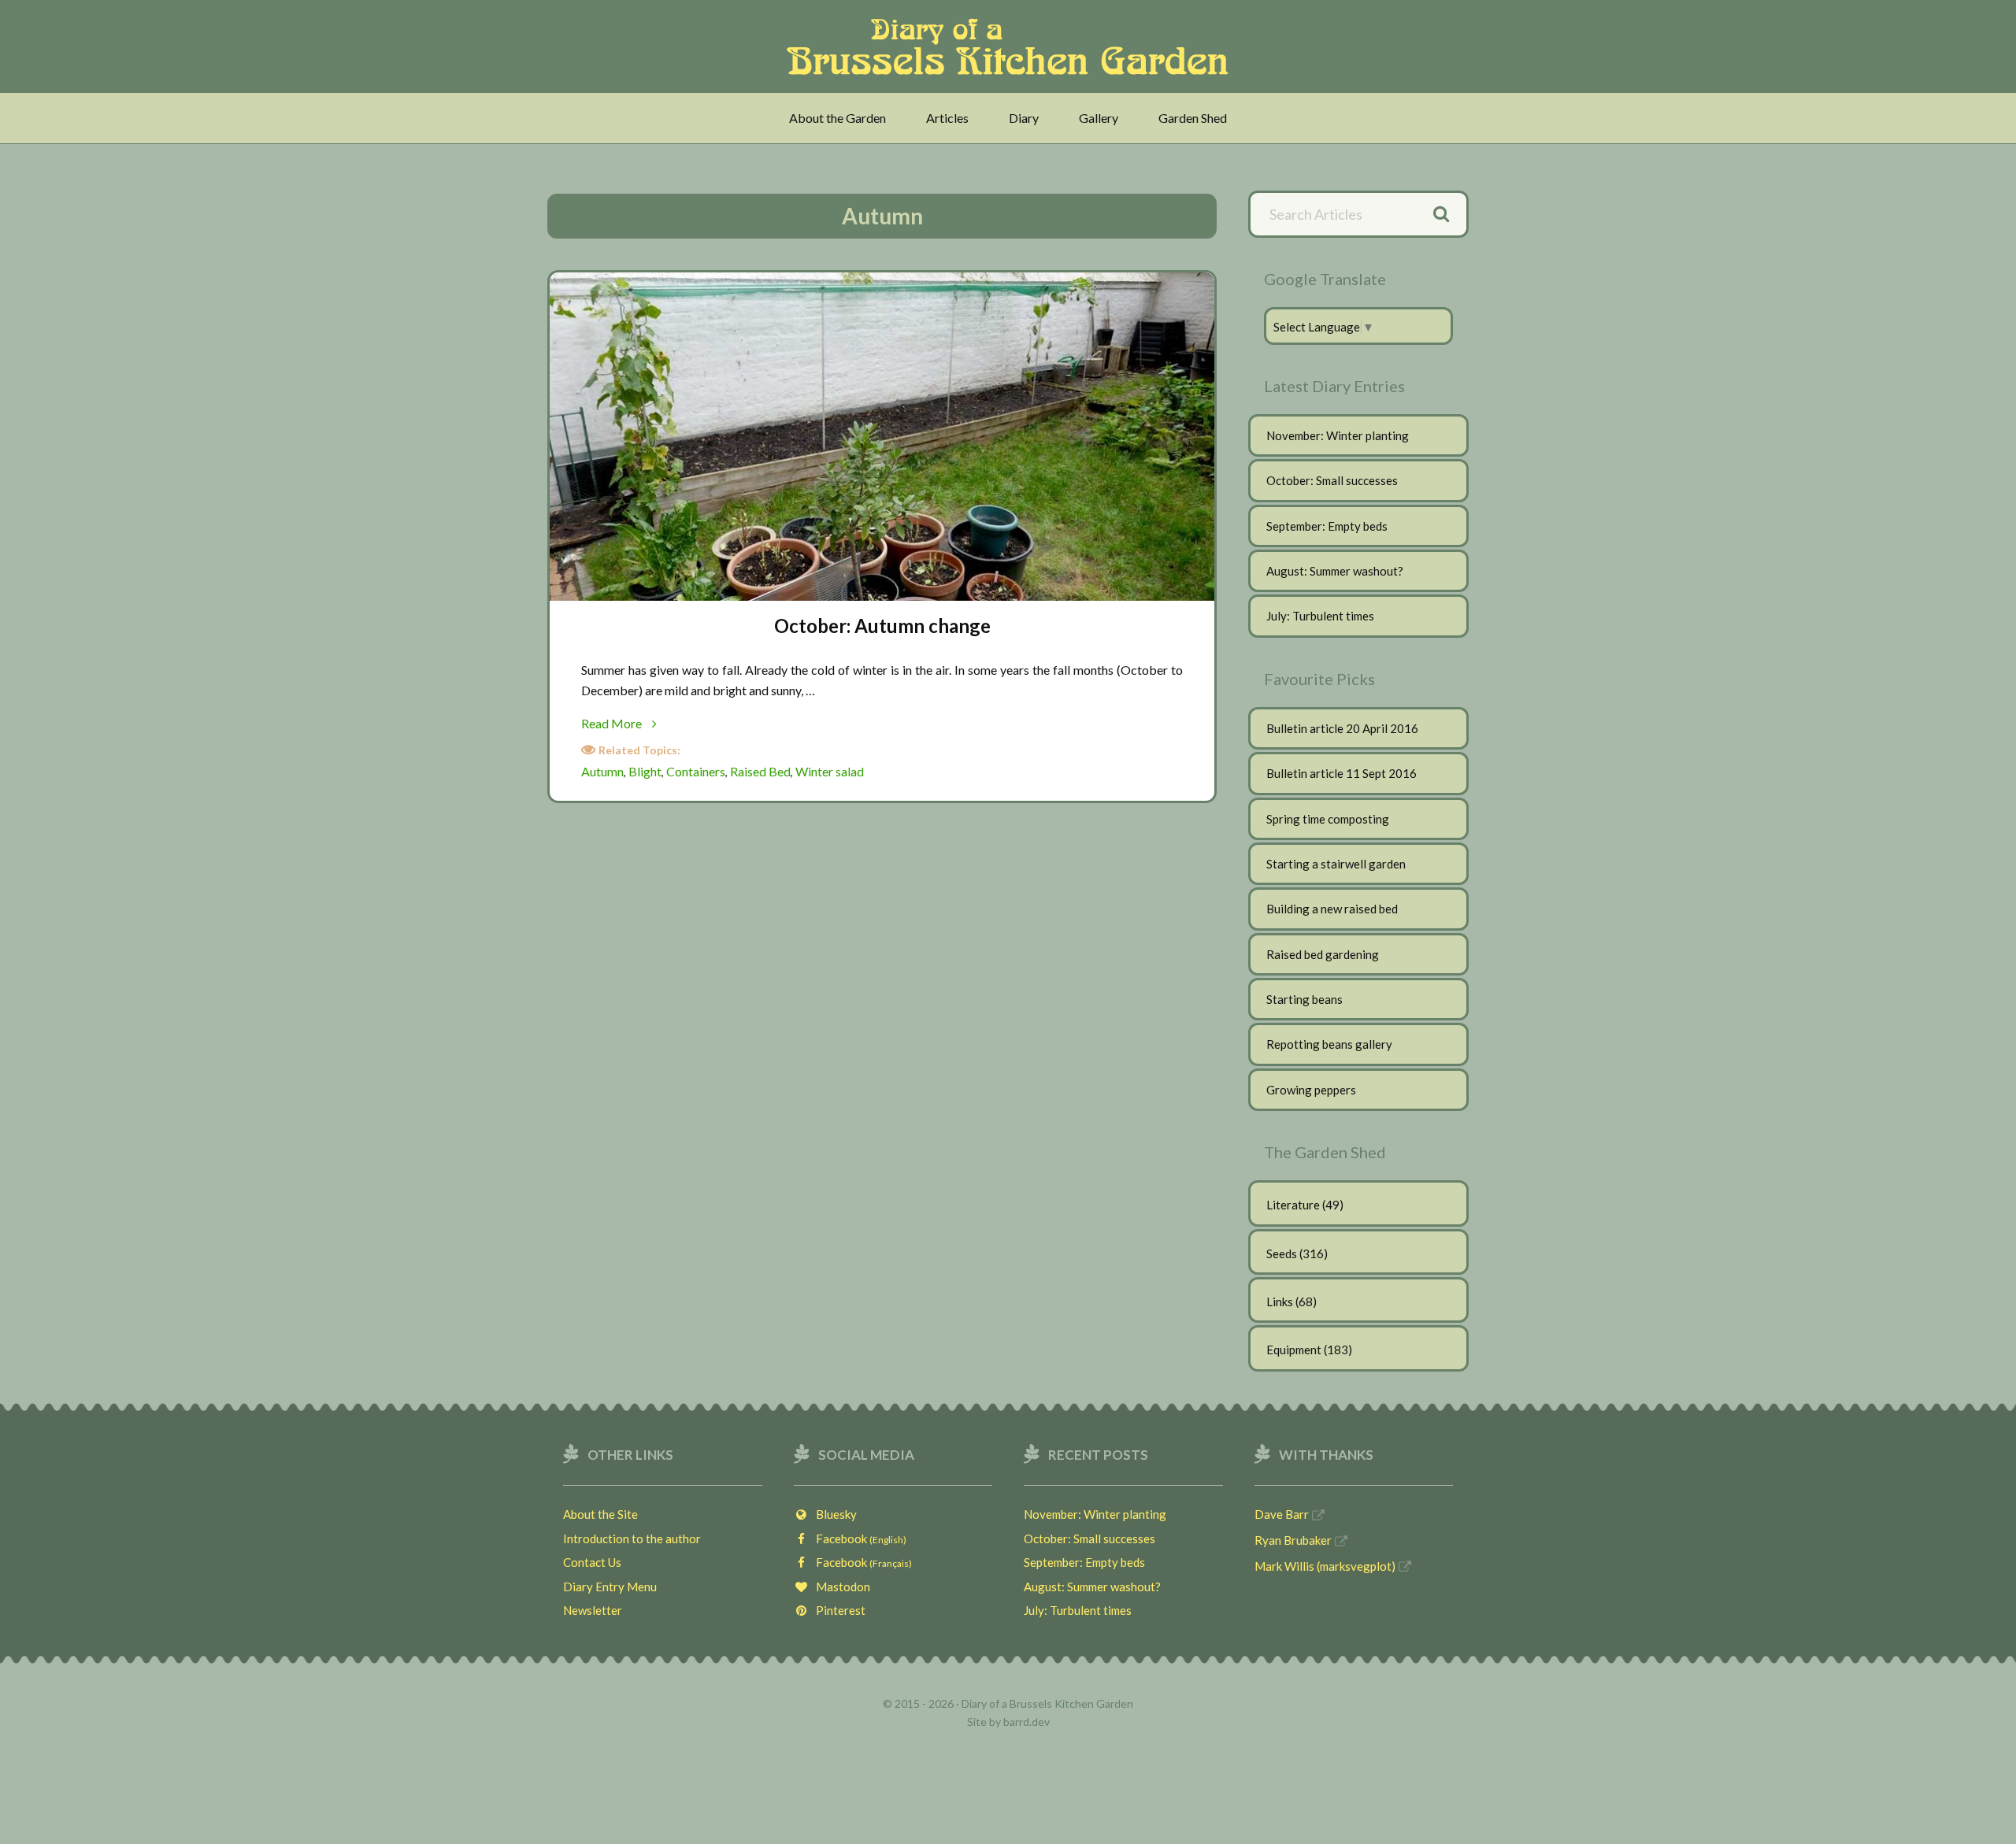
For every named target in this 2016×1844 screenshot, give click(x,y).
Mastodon (839, 1587)
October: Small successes (1332, 480)
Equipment (1294, 1350)
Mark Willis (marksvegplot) (1325, 1566)
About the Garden (838, 118)
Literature (1293, 1205)
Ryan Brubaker (1293, 1540)
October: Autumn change (882, 626)
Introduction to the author (632, 1539)
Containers (696, 771)
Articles (947, 118)
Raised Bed (760, 771)
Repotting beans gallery (1329, 1044)
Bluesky (833, 1514)
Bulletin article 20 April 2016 (1342, 728)
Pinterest (837, 1610)
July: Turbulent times (1320, 616)
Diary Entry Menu (610, 1587)
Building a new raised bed (1332, 909)
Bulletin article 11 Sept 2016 (1342, 773)
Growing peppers (1311, 1090)
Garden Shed (1193, 118)
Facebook (858, 1539)
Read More (637, 724)
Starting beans (1304, 999)
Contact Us (592, 1562)
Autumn (602, 771)
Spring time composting (1328, 819)
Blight (645, 771)
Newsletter (593, 1610)
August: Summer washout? (1335, 571)
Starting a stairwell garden (1336, 864)
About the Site (600, 1514)
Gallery (1099, 118)
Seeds (1282, 1253)
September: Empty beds (1327, 526)
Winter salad (830, 771)
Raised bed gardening (1323, 954)
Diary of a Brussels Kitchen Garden (1012, 46)
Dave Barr (1282, 1514)
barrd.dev (1027, 1722)
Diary (1024, 118)
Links (1280, 1302)
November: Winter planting (1338, 435)
